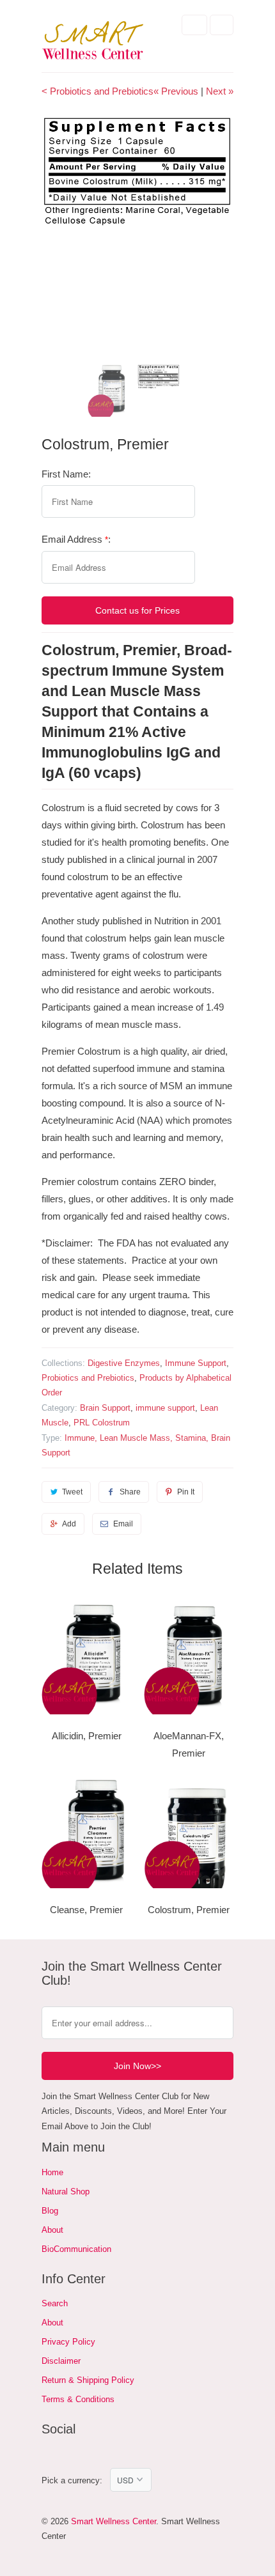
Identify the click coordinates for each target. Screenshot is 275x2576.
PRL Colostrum (102, 1423)
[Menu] (194, 25)
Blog (50, 2211)
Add (69, 1524)
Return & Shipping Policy (88, 2380)
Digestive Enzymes (124, 1363)
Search (55, 2303)
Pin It (186, 1492)
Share (130, 1492)
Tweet (72, 1492)
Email (123, 1524)
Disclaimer (61, 2361)
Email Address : (76, 539)
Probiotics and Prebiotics (88, 1378)
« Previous (176, 91)
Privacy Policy (68, 2342)
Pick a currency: (76, 2480)
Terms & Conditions (78, 2399)
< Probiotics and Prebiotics (98, 91)
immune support (165, 1408)
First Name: (66, 474)
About (52, 2230)
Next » (220, 91)
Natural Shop (66, 2192)
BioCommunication (76, 2249)
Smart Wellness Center (114, 2521)
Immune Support (196, 1363)
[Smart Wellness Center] (93, 41)
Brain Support (105, 1408)
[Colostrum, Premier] (137, 171)
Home (52, 2172)
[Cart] (222, 25)
